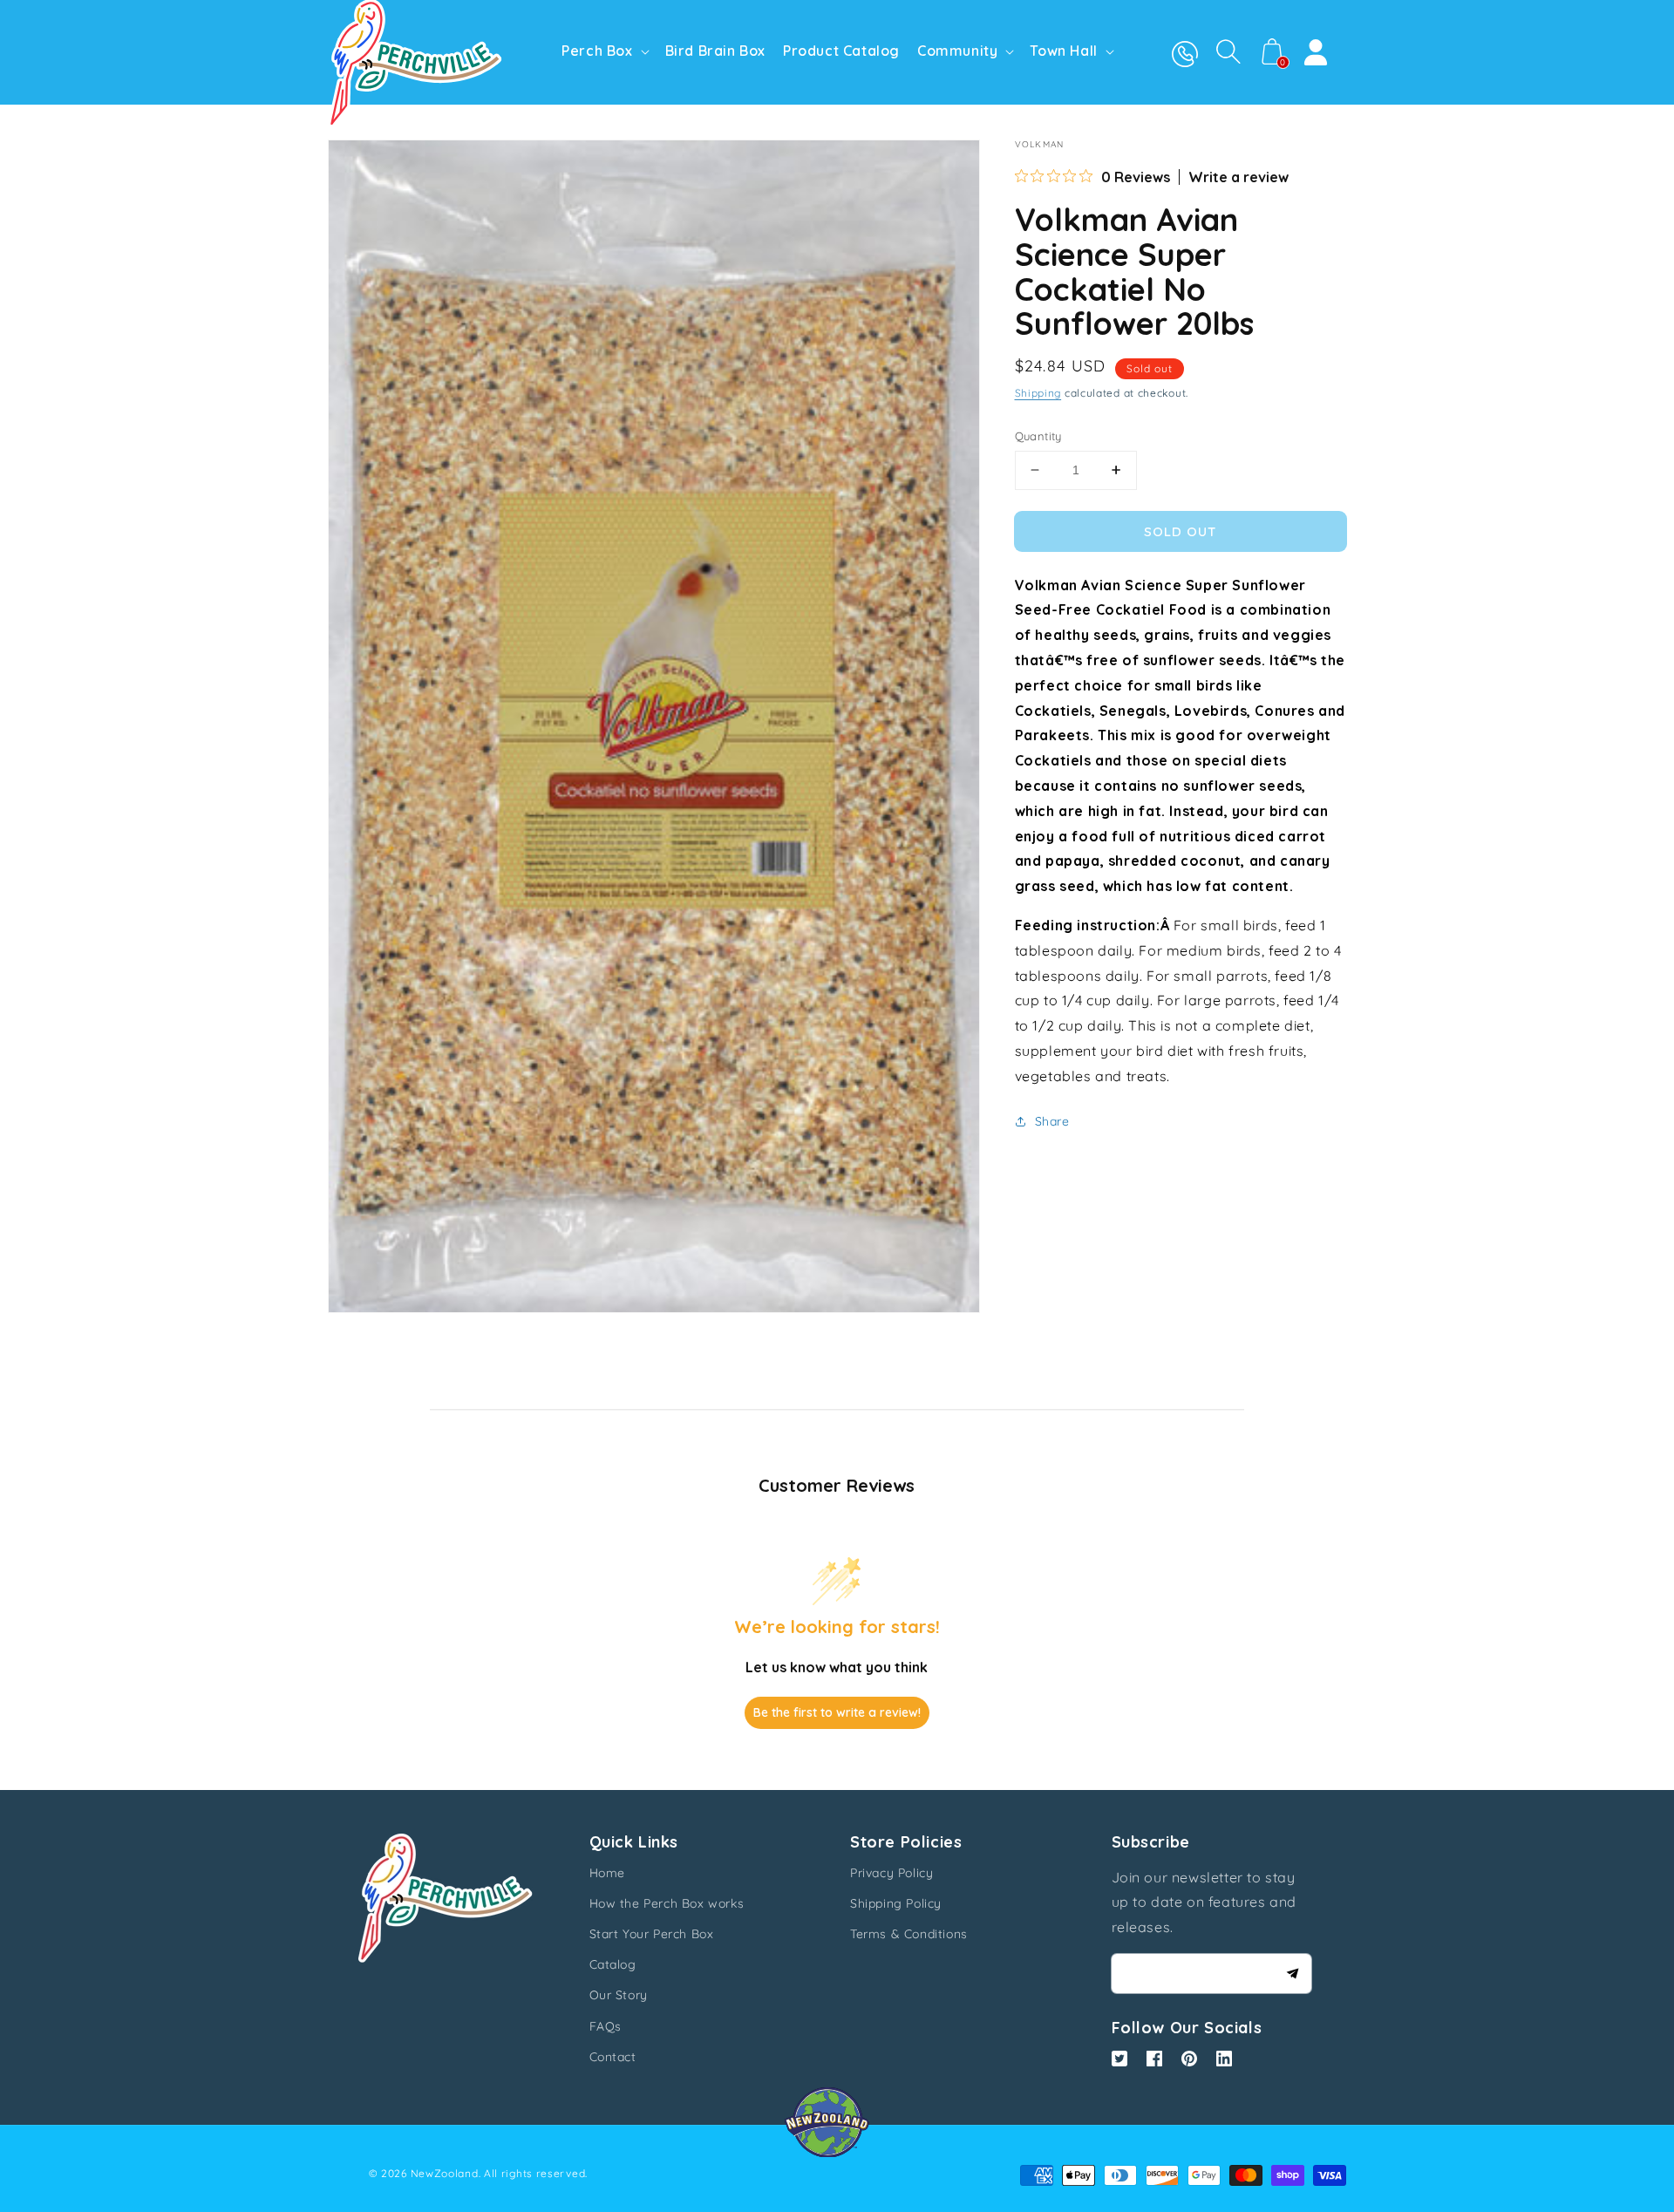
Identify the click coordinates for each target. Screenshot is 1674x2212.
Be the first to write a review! (837, 1712)
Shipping (1038, 392)
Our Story (619, 1995)
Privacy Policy (891, 1873)
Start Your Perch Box (652, 1934)
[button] (1228, 51)
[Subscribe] (1292, 1973)
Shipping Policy (896, 1903)
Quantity (1038, 436)
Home (607, 1873)
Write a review (1238, 177)
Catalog (613, 1964)
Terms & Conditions (909, 1934)
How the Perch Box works (667, 1903)
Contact (613, 2057)
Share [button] (1052, 1120)
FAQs (606, 2026)
